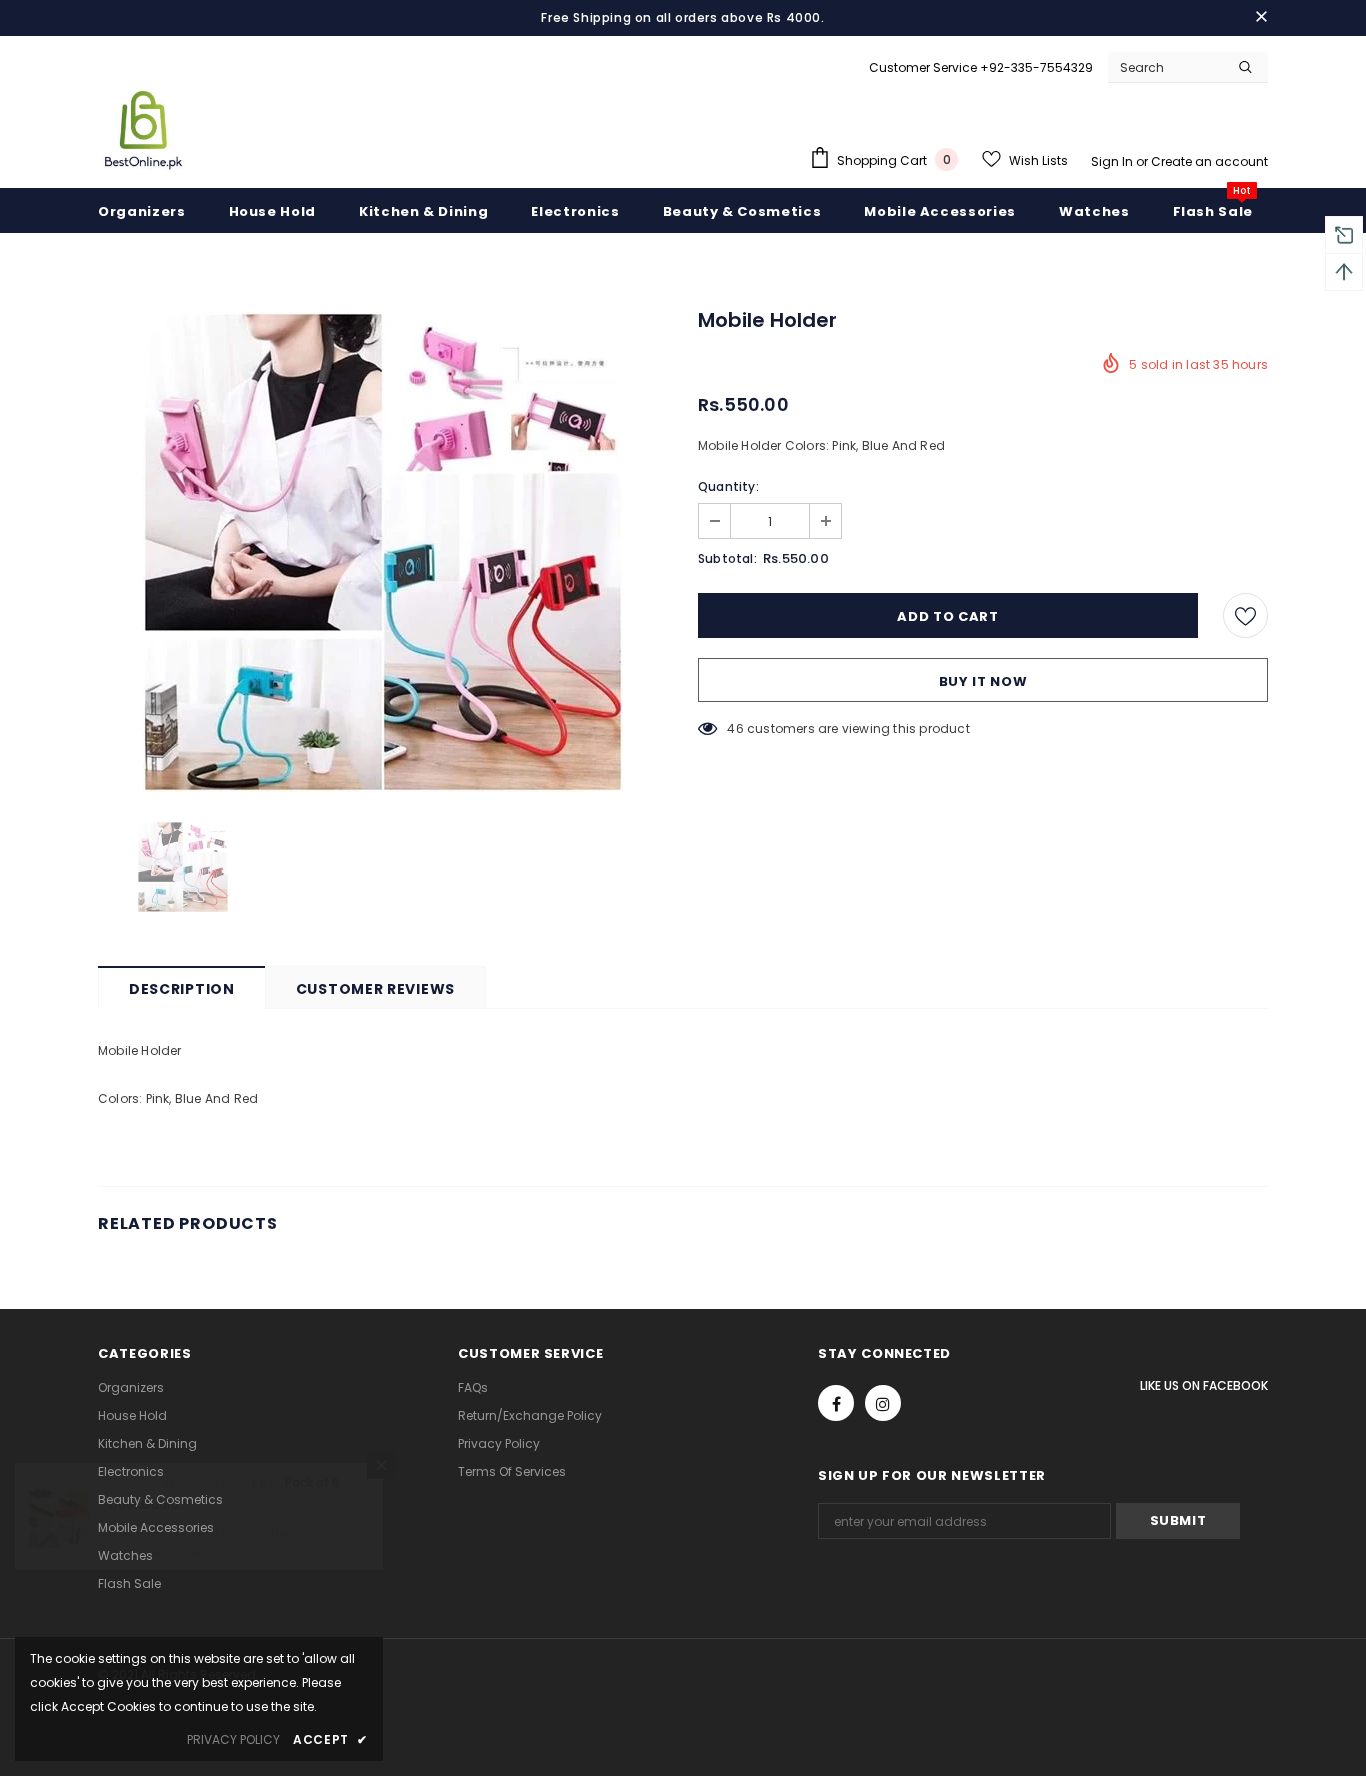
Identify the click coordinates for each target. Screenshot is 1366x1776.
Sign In (1113, 161)
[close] (1261, 18)
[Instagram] (883, 1403)
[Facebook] (836, 1403)
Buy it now (983, 681)
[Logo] (143, 128)
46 (735, 728)
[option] (383, 552)
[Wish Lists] (1245, 615)
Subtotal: (727, 558)
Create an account (1209, 161)
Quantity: (728, 486)
